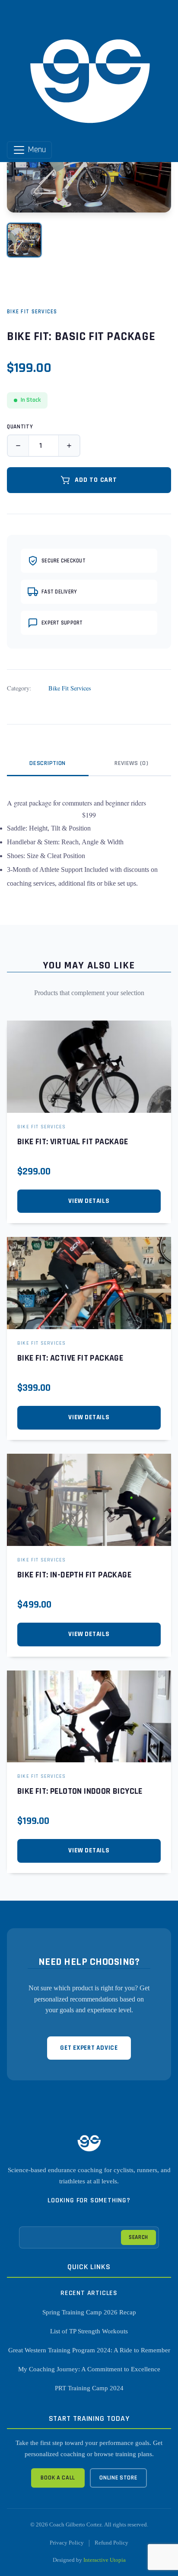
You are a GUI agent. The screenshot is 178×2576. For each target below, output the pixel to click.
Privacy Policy (67, 2543)
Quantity (20, 427)
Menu (36, 150)
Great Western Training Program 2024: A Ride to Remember (89, 2350)
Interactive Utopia (105, 2560)
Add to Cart (96, 480)
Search (138, 2237)
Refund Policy (111, 2543)
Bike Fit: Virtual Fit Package (73, 1142)
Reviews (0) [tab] (132, 763)
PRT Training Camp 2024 (89, 2388)
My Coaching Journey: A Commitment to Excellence (89, 2369)
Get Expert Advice (89, 2048)
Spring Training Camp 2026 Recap (89, 2312)
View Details (89, 1201)
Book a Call (58, 2478)
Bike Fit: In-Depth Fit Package (74, 1575)
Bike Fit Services (32, 312)
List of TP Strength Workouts (89, 2331)
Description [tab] (48, 763)
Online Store (118, 2478)
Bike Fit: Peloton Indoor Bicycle (80, 1791)
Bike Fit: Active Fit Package (70, 1358)
